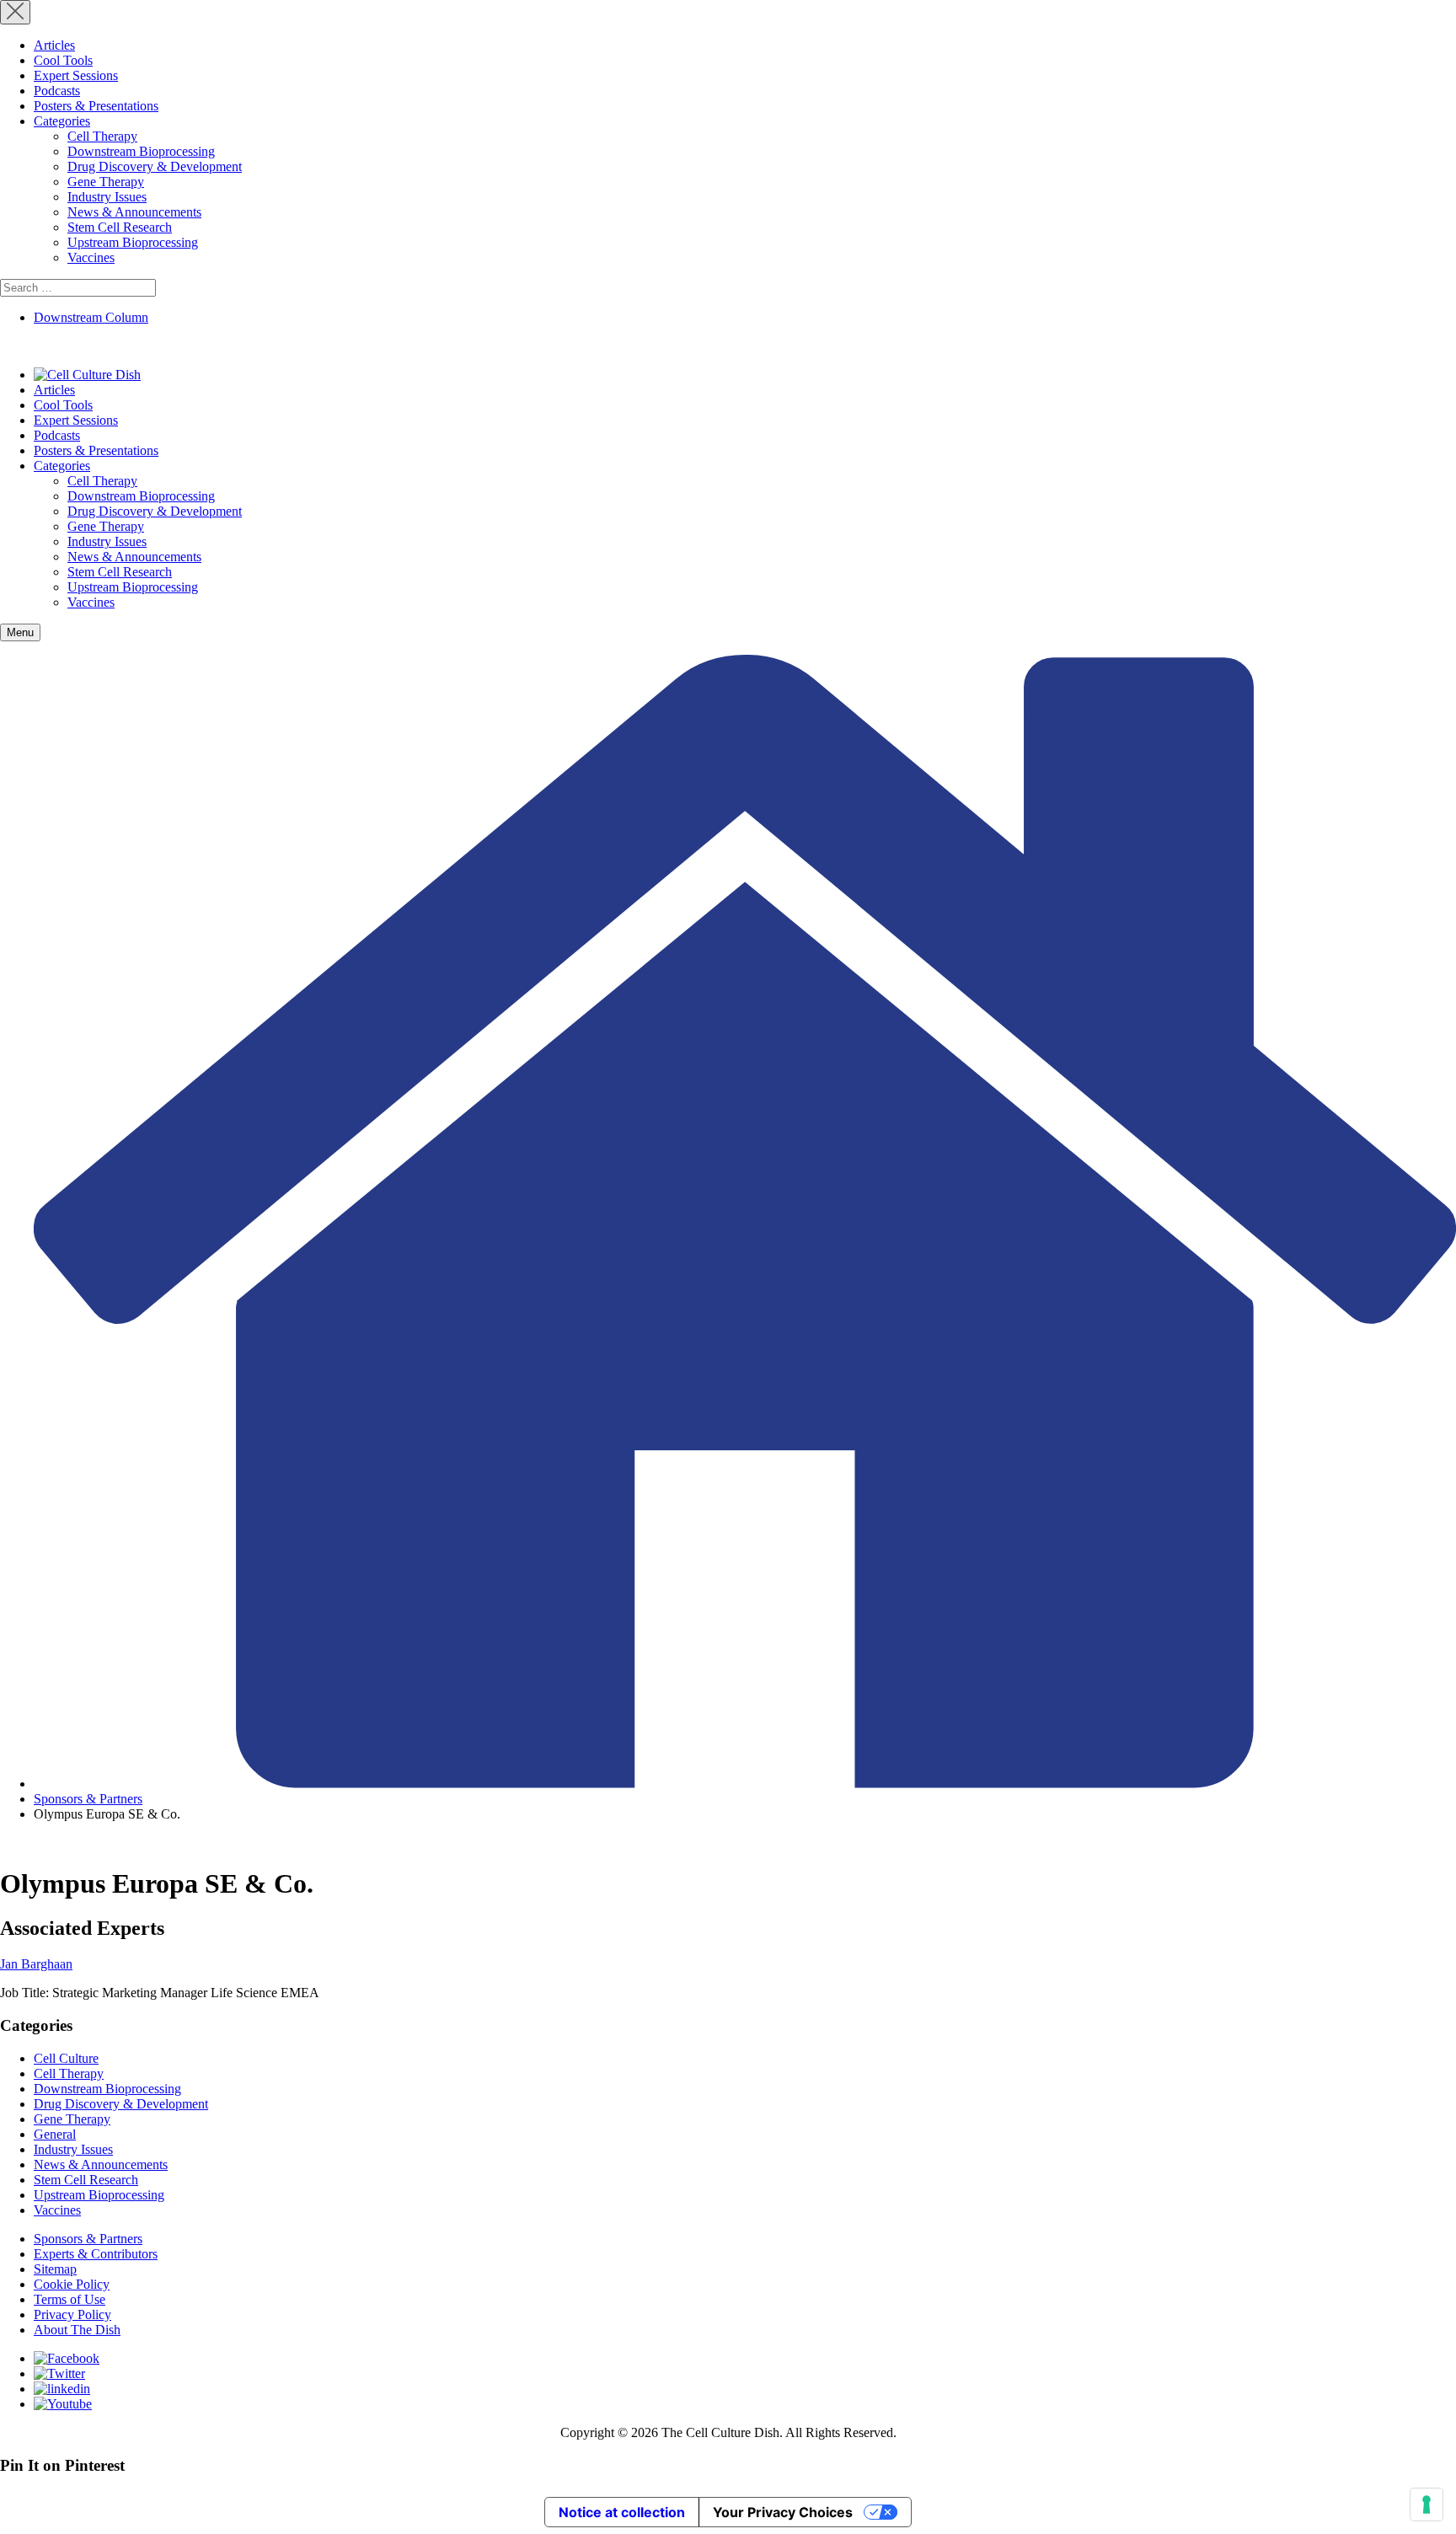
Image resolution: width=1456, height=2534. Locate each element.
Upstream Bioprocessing (133, 242)
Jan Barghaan (36, 1964)
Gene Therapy (106, 182)
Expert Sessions (76, 75)
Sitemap (55, 2269)
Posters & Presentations (96, 106)
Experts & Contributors (96, 2254)
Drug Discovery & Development (155, 166)
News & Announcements (134, 212)
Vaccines (91, 257)
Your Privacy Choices (783, 2512)
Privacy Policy (72, 2314)
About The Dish (77, 2330)
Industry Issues (107, 197)
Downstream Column (91, 317)
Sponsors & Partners (88, 1799)
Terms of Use (70, 2299)
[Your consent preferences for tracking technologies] (1427, 2505)
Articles (54, 45)
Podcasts (57, 91)
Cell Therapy (102, 136)
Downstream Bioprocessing (141, 151)
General (55, 2134)
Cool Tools (63, 60)
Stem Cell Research (120, 227)
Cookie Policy (72, 2284)
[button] (20, 632)
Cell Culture (66, 2058)
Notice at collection (622, 2512)
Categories (62, 121)
